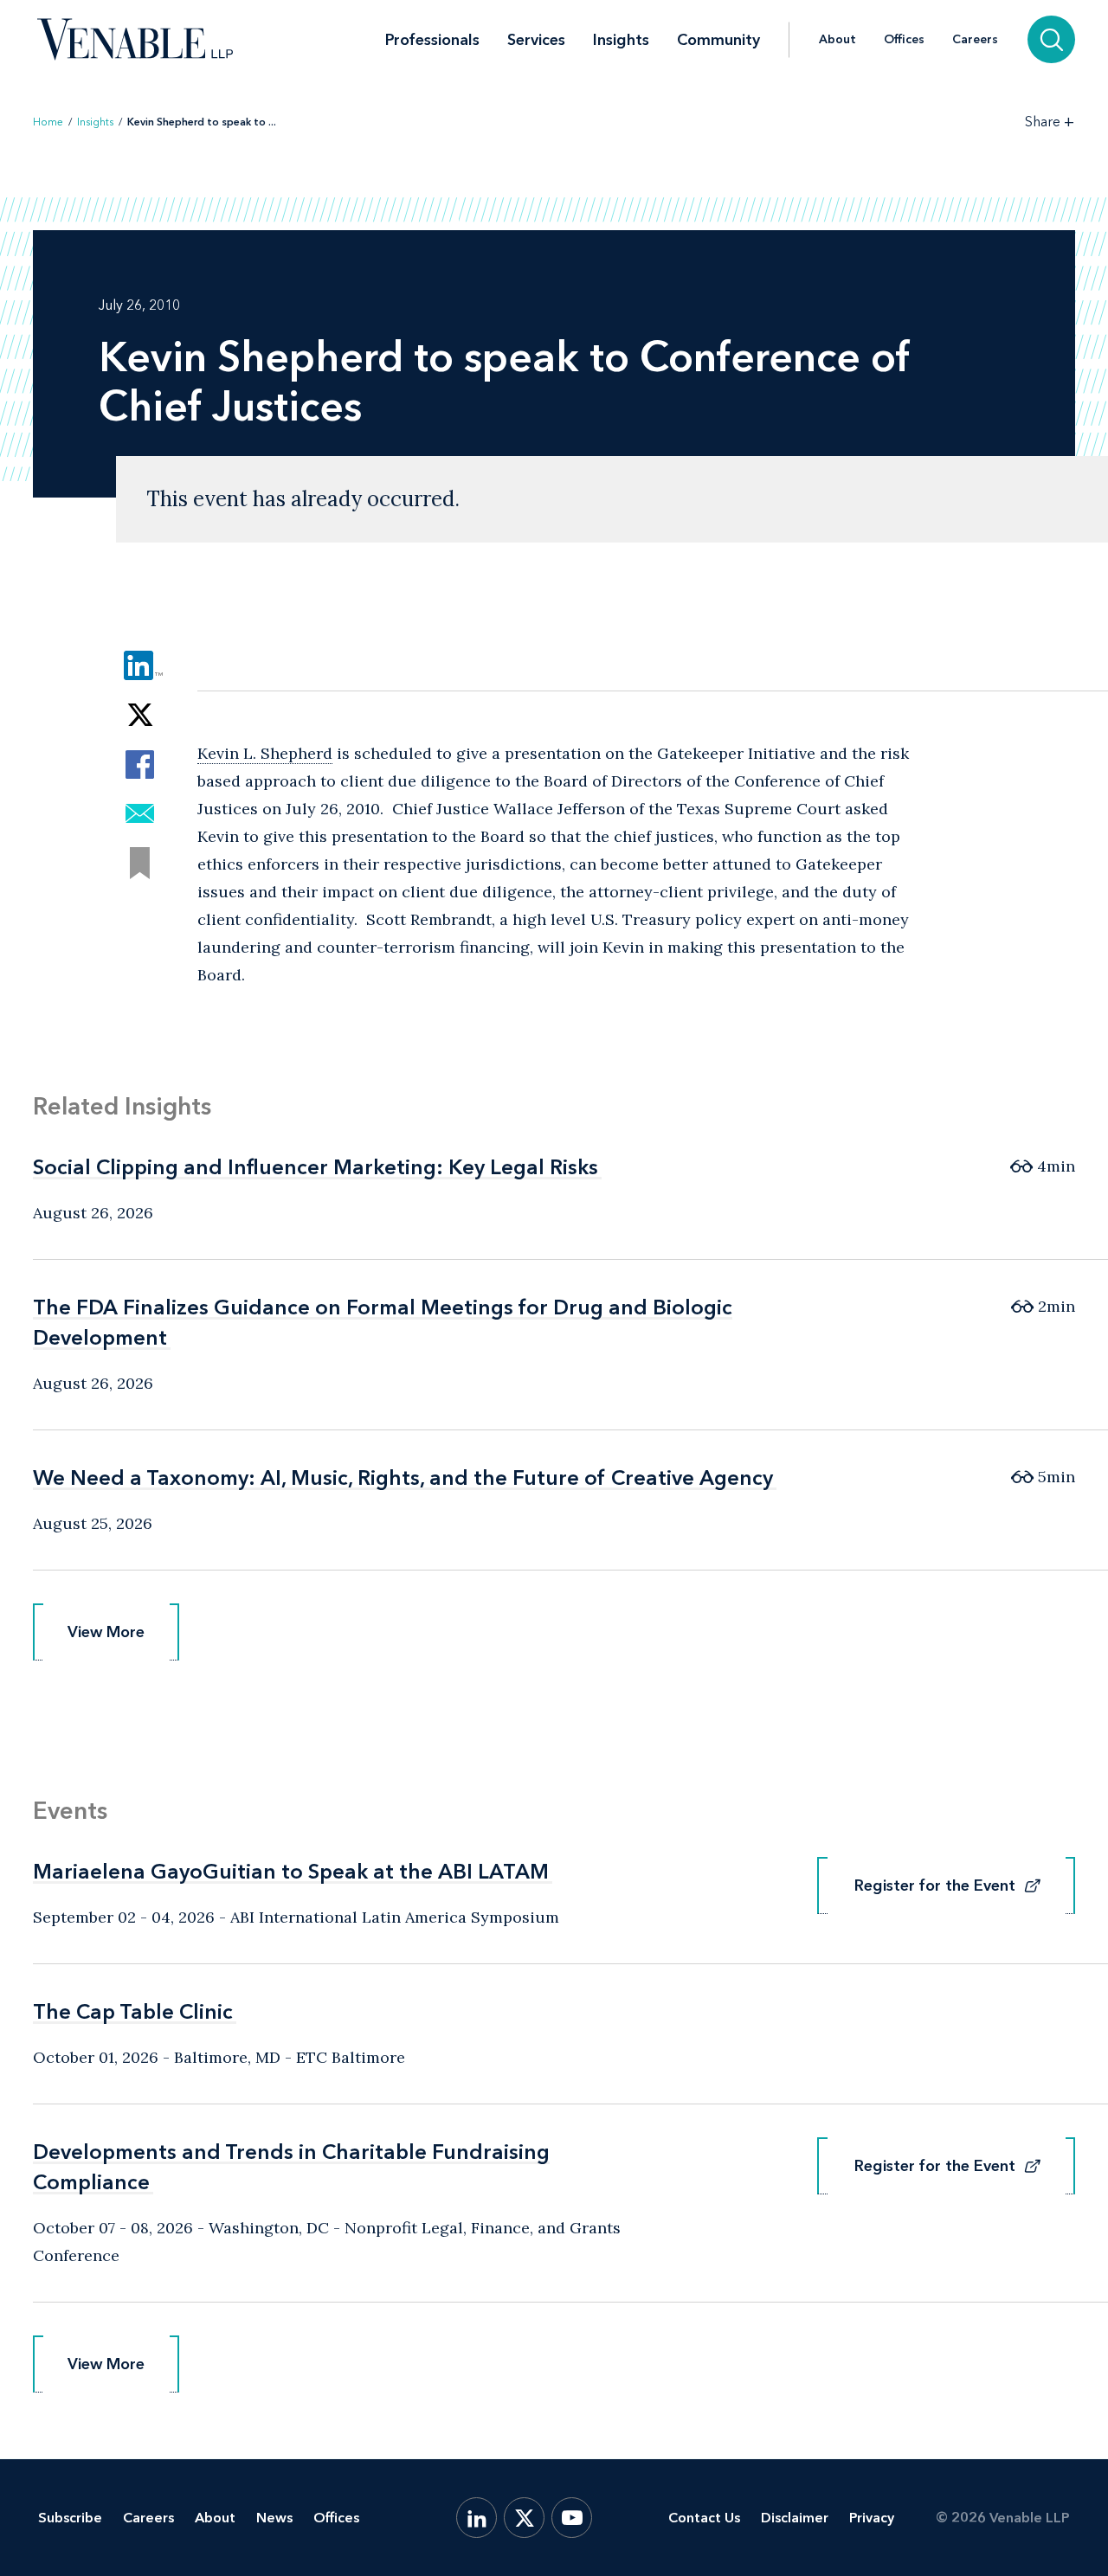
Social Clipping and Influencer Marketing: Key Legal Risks (316, 1167)
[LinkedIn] (477, 2518)
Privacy (872, 2518)
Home (48, 122)
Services (536, 40)
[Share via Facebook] (140, 764)
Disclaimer (795, 2518)
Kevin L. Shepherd (265, 753)
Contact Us (704, 2518)
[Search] (1051, 39)
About (837, 40)
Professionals (432, 40)
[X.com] (524, 2518)
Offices (904, 40)
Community (718, 40)
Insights (621, 40)
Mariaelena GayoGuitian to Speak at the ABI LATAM (291, 1871)
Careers (975, 40)
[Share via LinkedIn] (140, 666)
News (274, 2518)
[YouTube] (572, 2518)
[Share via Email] (140, 814)
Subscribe (70, 2518)
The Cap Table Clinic (133, 2011)
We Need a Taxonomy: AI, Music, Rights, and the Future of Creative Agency (403, 1478)
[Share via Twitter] (140, 715)
